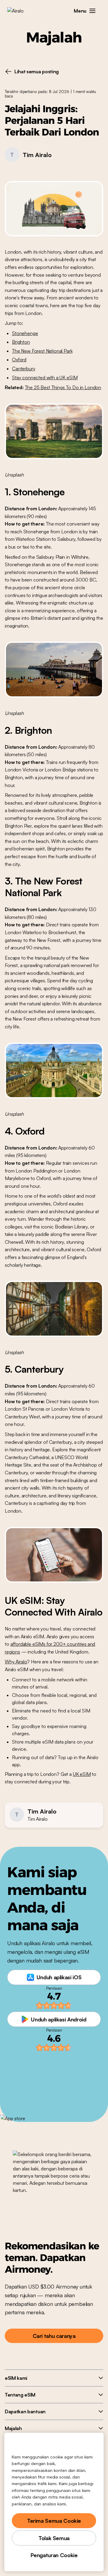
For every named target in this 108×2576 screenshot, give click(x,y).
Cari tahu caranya (54, 2336)
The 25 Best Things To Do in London (63, 387)
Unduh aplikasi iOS (59, 1977)
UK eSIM (82, 1774)
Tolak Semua (54, 2538)
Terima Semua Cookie (54, 2521)
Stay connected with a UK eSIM (45, 377)
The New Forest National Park (42, 351)
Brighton (21, 342)
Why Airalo (16, 1662)
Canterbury (24, 369)
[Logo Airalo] (20, 11)
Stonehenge (25, 333)
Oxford (19, 360)
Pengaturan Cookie (54, 2555)
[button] (92, 11)
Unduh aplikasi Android (58, 2019)
